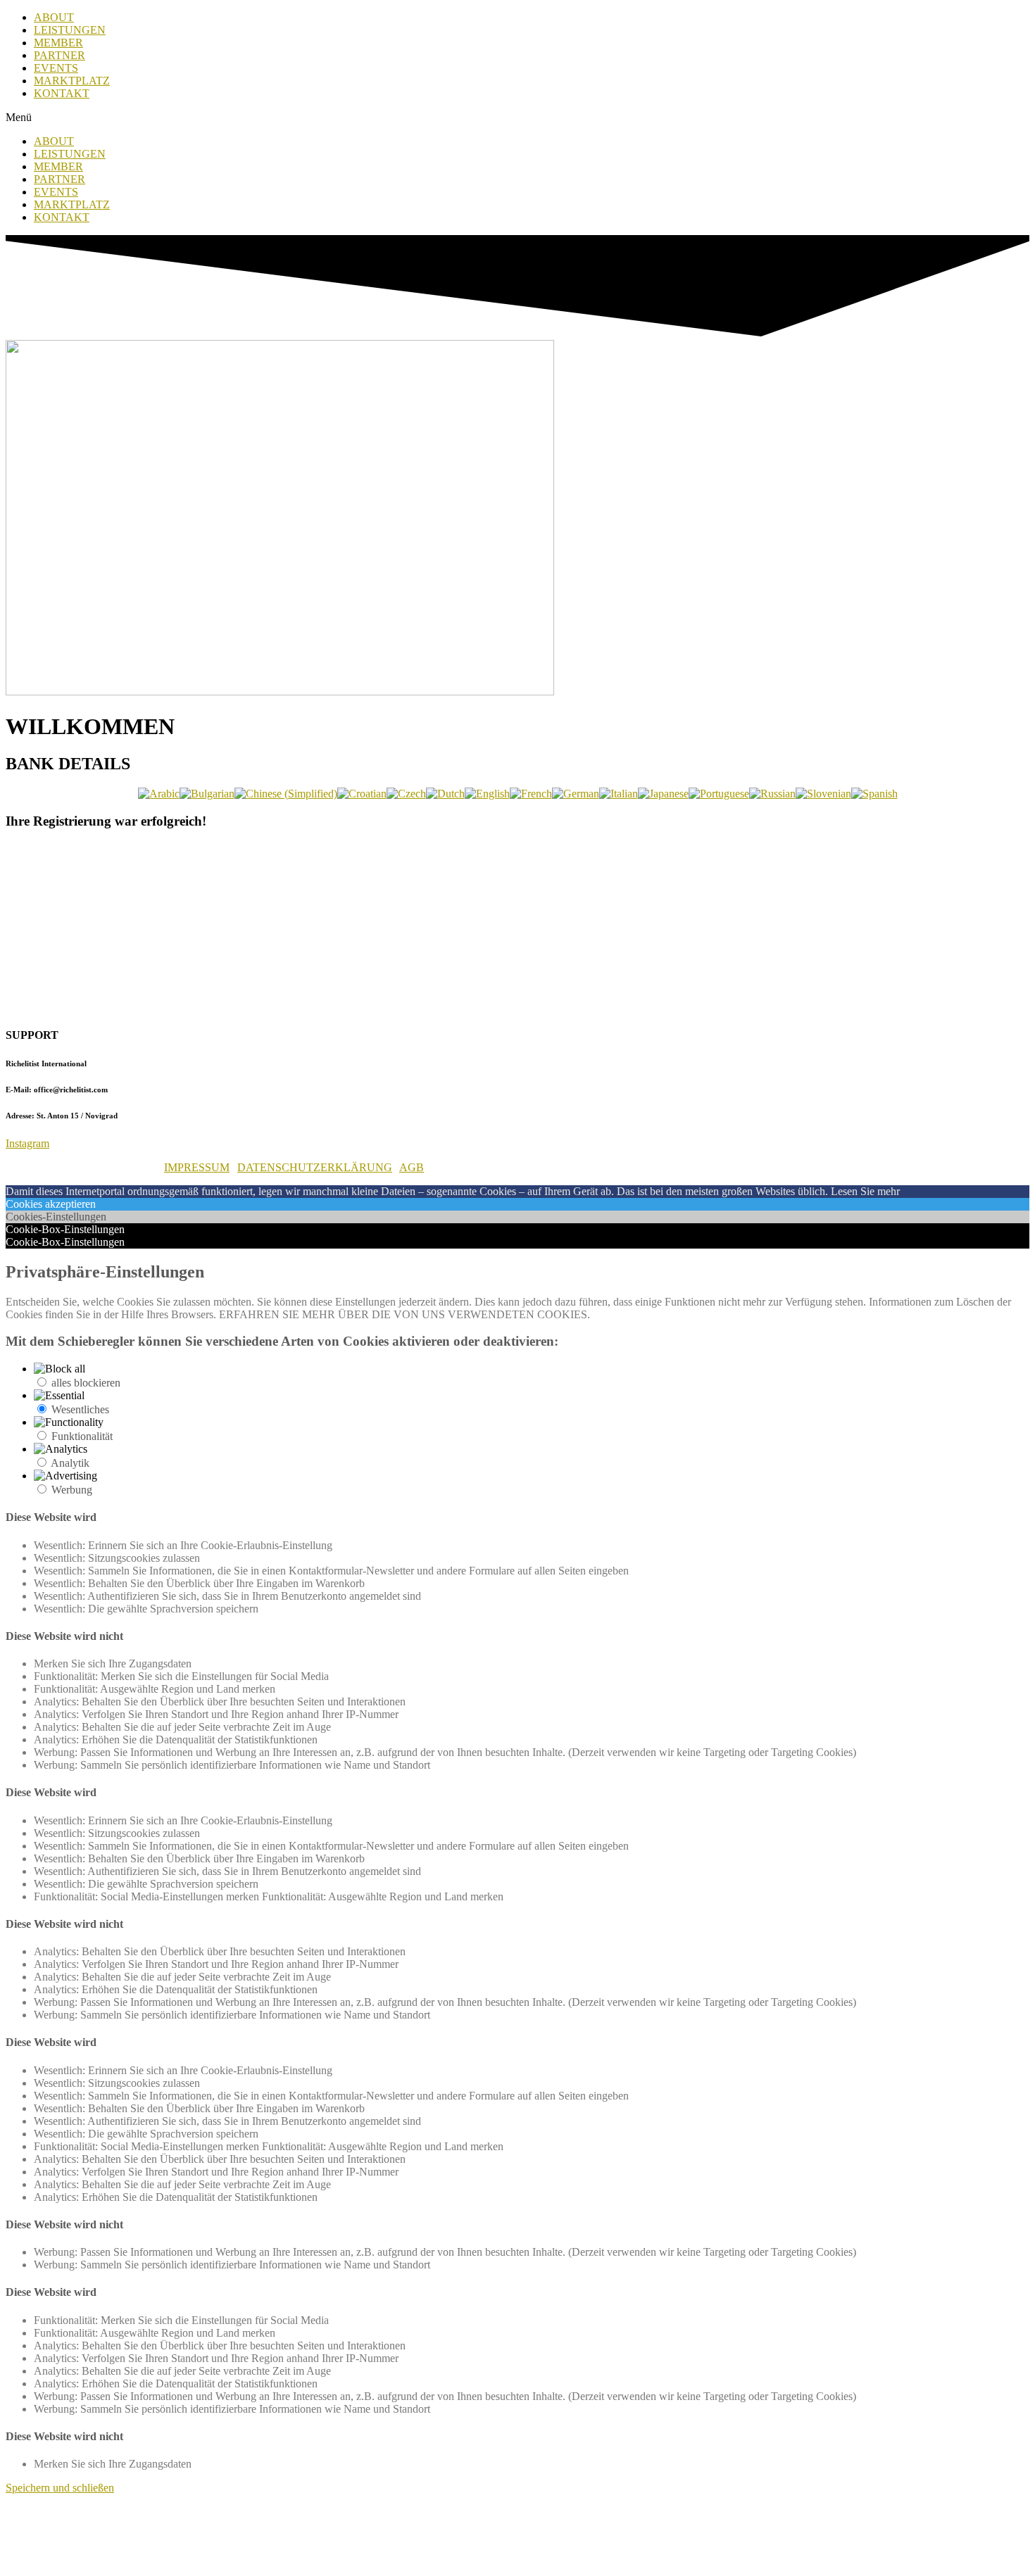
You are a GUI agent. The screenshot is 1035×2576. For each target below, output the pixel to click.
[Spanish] (874, 794)
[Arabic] (159, 794)
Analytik (70, 1463)
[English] (487, 794)
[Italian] (619, 794)
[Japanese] (663, 794)
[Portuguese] (719, 794)
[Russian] (772, 794)
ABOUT (54, 17)
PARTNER (59, 55)
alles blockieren (86, 1383)
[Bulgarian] (207, 794)
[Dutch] (445, 794)
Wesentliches (80, 1409)
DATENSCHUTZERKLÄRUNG (315, 1167)
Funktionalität (82, 1436)
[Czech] (406, 794)
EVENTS (56, 68)
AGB (412, 1167)
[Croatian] (362, 794)
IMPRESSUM (197, 1167)
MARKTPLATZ (72, 81)
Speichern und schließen (60, 2488)
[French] (531, 794)
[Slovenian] (823, 794)
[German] (576, 794)
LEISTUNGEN (70, 30)
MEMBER (58, 43)
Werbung (72, 1490)
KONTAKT (62, 93)
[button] (517, 118)
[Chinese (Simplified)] (286, 794)
